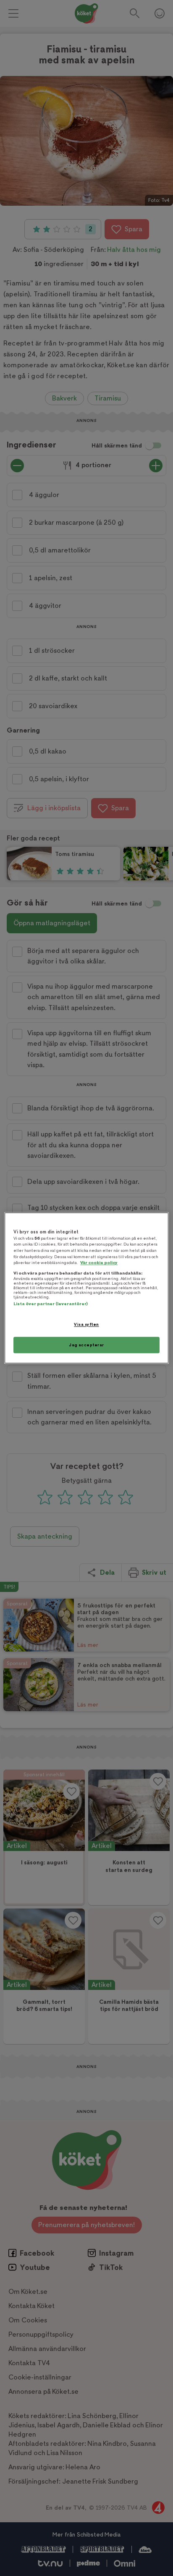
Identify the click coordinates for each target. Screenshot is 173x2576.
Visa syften (86, 1324)
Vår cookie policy (99, 1263)
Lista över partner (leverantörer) (51, 1304)
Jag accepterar (86, 1345)
